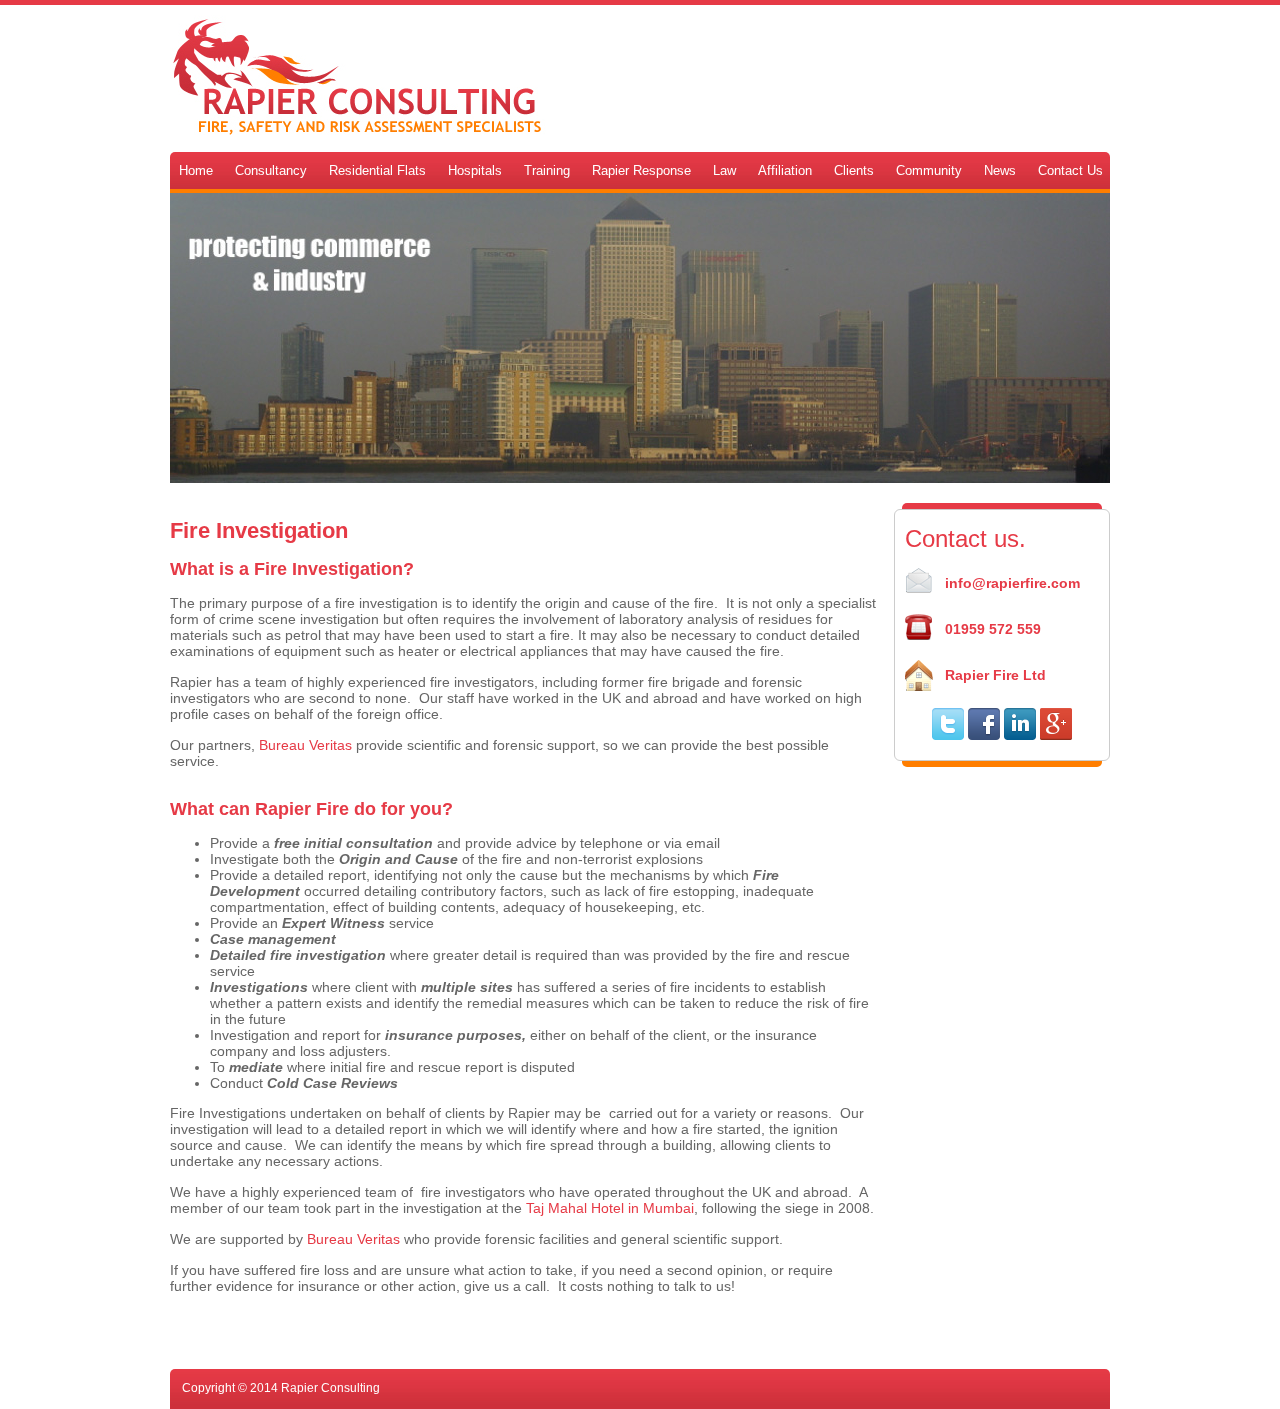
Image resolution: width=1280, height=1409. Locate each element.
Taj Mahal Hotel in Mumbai (610, 1208)
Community (929, 170)
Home (196, 170)
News (1000, 170)
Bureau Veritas (305, 745)
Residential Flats (377, 170)
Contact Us (1070, 170)
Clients (854, 170)
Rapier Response (641, 170)
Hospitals (475, 170)
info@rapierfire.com (1012, 583)
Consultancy (271, 170)
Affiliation (785, 170)
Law (724, 170)
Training (547, 170)
